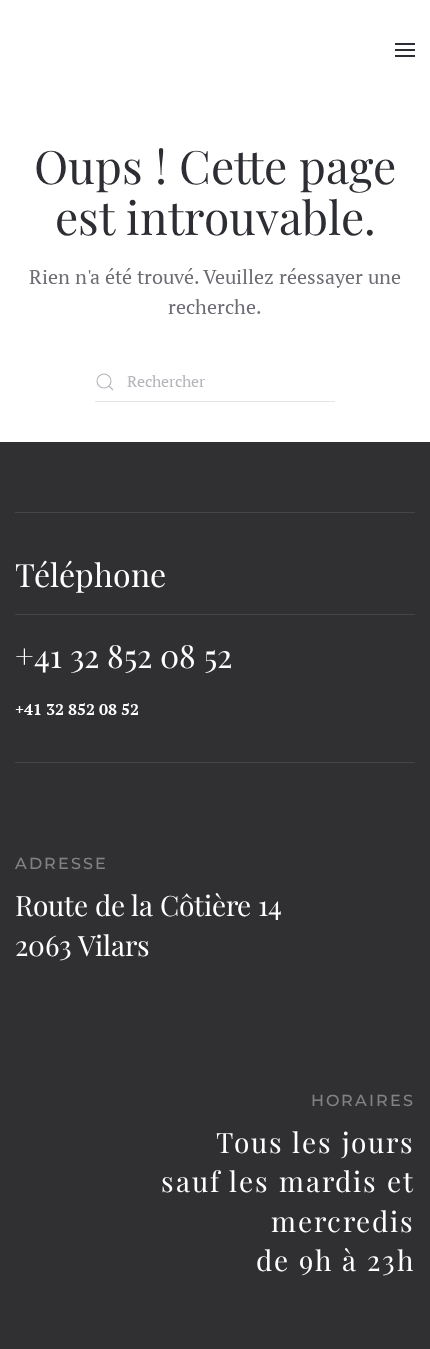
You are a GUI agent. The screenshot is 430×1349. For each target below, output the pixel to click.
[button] (405, 50)
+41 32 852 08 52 (123, 654)
